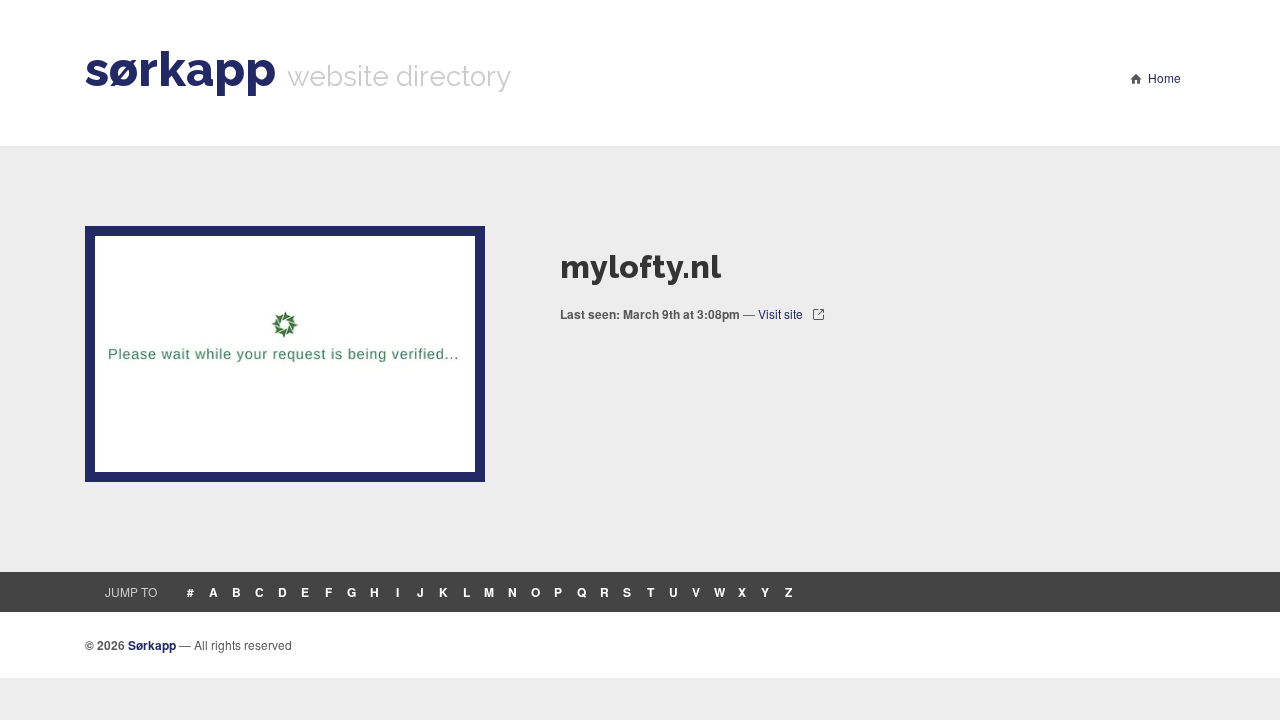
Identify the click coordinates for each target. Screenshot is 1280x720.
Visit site (780, 313)
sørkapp (180, 69)
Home (1164, 77)
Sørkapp (152, 645)
